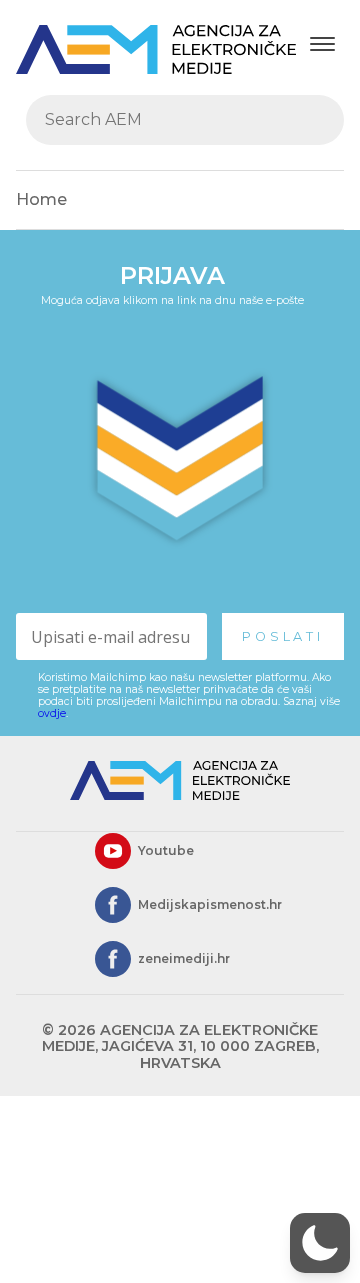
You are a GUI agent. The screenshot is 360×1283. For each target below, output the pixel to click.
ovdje (52, 713)
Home (41, 199)
